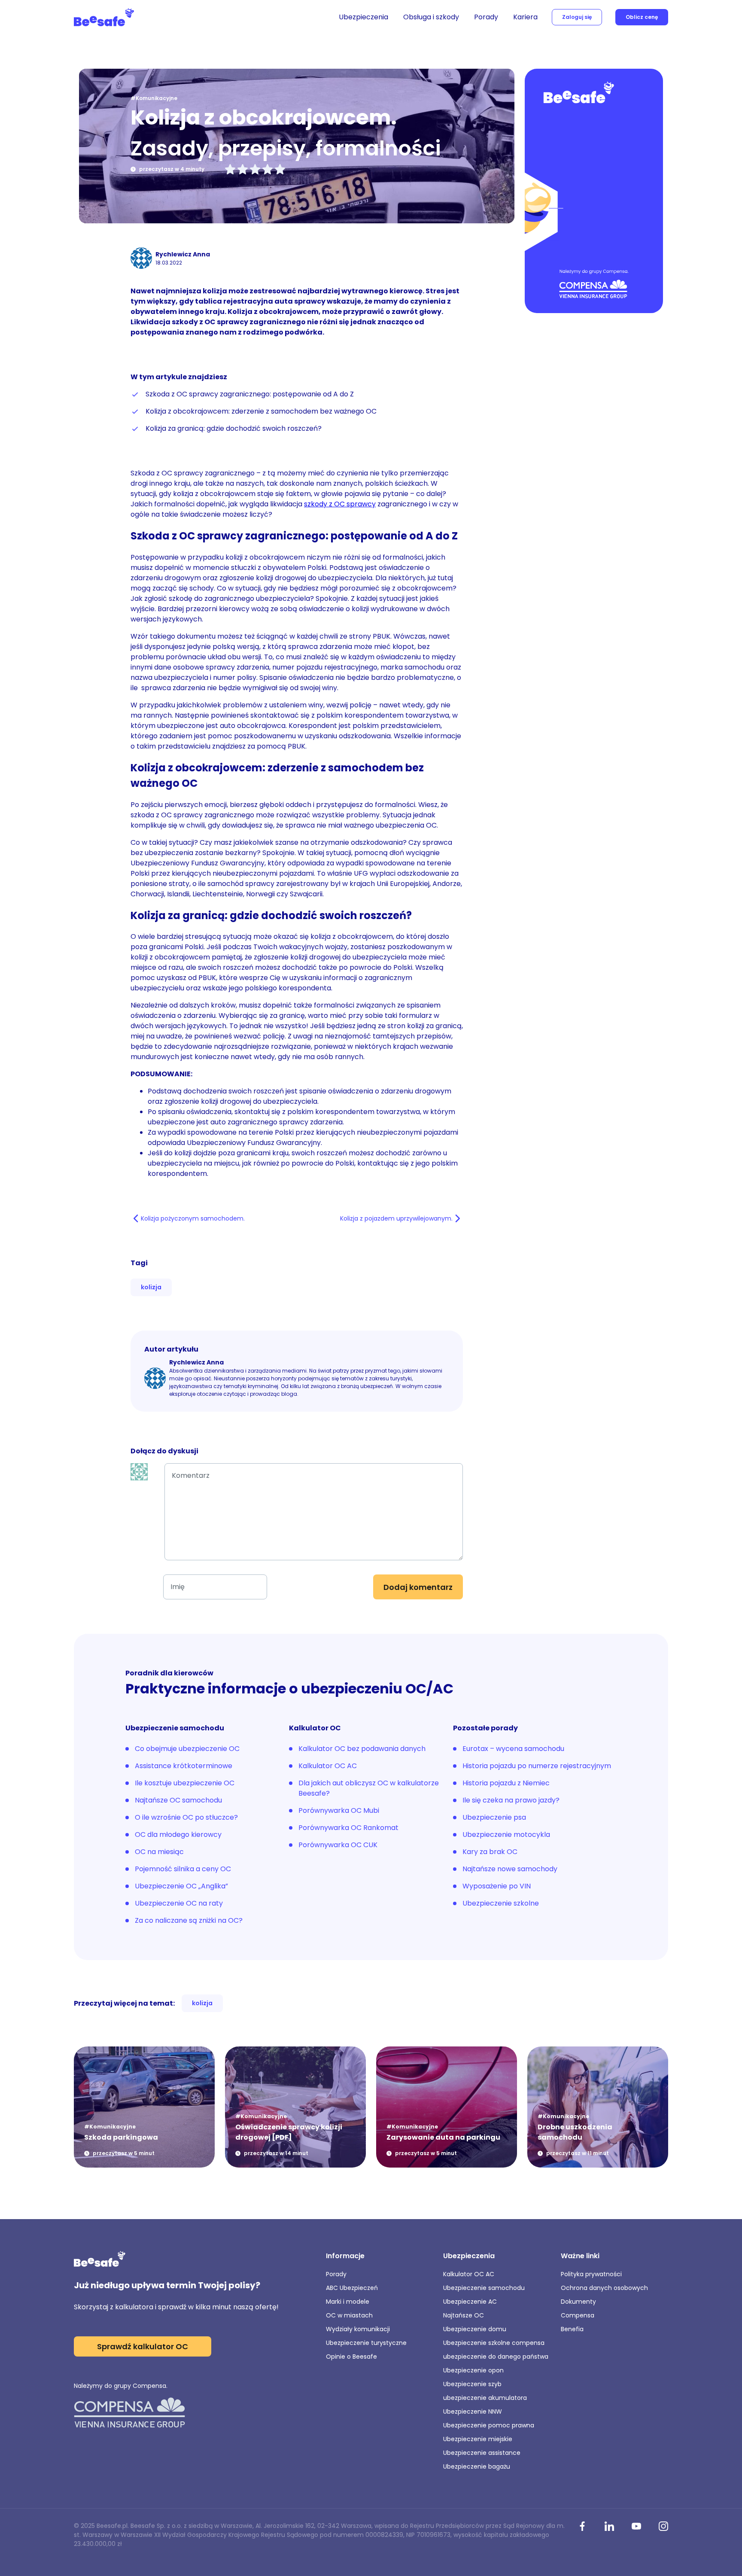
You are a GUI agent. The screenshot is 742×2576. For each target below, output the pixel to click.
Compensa (578, 2315)
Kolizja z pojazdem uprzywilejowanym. (396, 1218)
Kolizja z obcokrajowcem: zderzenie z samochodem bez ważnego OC (262, 411)
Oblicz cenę (642, 17)
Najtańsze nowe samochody (510, 1869)
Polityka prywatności (591, 2274)
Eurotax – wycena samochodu (513, 1749)
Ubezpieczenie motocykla (506, 1835)
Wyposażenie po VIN (497, 1886)
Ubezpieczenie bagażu (477, 2466)
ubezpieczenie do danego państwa (496, 2357)
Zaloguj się (577, 17)
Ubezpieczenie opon (473, 2370)
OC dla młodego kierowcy (178, 1835)
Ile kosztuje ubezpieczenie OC (185, 1783)
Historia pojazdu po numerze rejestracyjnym (537, 1766)
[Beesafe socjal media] (582, 2527)
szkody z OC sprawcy (340, 504)
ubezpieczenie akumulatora (485, 2398)
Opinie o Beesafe (351, 2357)
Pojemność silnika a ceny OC (183, 1869)
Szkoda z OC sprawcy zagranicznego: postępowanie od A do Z (250, 394)
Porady (486, 17)
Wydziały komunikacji (358, 2329)
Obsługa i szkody (431, 17)
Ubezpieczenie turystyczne (366, 2343)
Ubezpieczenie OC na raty (179, 1903)
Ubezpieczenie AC (470, 2302)
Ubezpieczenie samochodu (484, 2288)
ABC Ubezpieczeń (352, 2288)
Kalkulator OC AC (328, 1766)
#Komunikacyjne (154, 98)
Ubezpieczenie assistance (482, 2453)
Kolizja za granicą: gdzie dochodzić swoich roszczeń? (234, 428)
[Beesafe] (104, 17)
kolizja (151, 1287)
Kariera (525, 17)
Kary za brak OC (490, 1852)
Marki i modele (348, 2302)
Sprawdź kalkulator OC (143, 2346)
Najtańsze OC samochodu (178, 1800)
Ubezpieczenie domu (475, 2329)
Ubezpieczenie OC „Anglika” (181, 1886)
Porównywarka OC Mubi (339, 1810)
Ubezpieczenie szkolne (501, 1903)
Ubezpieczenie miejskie (478, 2439)
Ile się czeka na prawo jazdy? (511, 1800)
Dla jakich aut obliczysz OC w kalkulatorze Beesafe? (369, 1788)
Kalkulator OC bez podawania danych (362, 1749)
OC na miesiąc (159, 1852)
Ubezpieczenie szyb (472, 2384)
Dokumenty (578, 2302)
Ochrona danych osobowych (604, 2288)
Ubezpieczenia (363, 17)
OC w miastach (349, 2315)
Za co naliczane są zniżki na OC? (189, 1920)
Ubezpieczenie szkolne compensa (494, 2343)
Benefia (572, 2329)
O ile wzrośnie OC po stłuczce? (186, 1817)
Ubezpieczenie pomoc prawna (489, 2425)
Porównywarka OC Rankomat (348, 1828)
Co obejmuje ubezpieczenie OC (187, 1749)
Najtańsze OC (464, 2315)
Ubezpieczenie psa (494, 1817)
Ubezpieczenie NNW (473, 2412)
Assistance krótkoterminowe (184, 1766)
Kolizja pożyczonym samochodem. (193, 1218)
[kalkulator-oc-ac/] (594, 192)
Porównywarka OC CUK (338, 1845)
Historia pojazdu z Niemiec (506, 1783)
